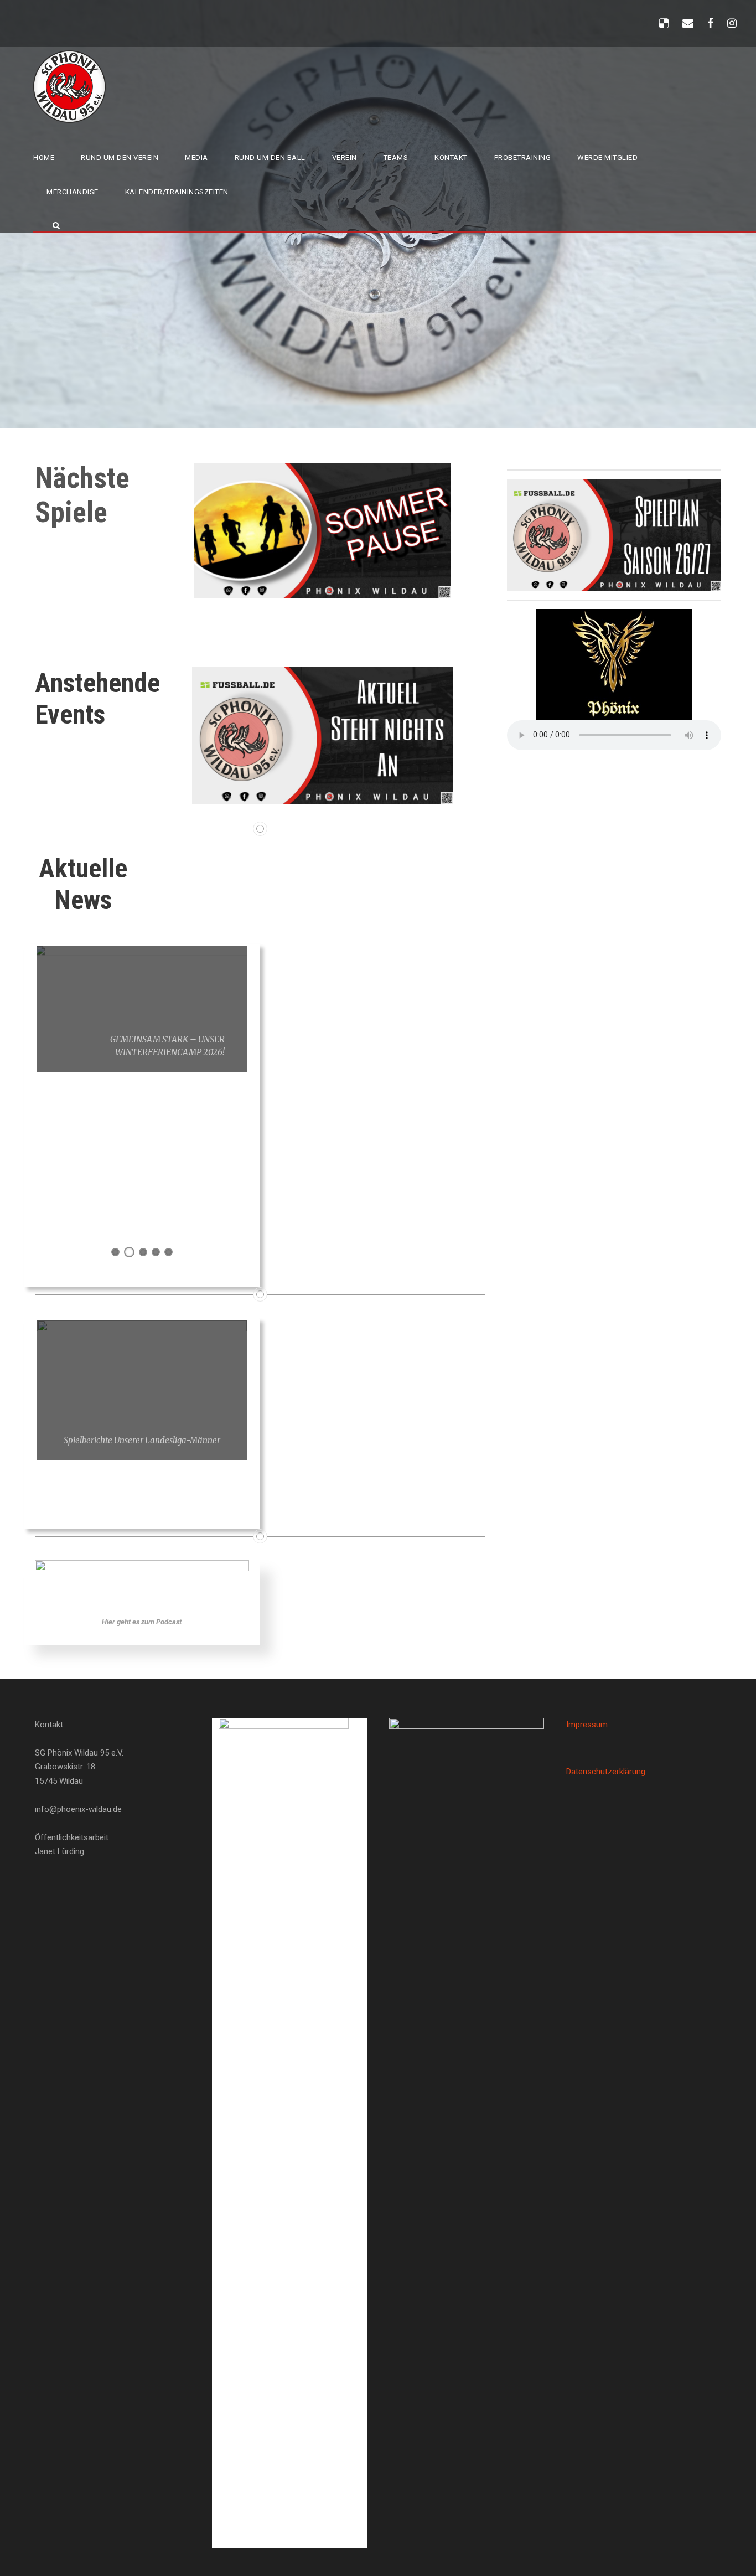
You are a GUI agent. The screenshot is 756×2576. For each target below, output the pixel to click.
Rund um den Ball (270, 158)
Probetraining (523, 158)
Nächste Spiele (82, 495)
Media (196, 158)
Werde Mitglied (607, 158)
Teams (396, 158)
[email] (688, 23)
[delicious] (664, 23)
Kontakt (451, 158)
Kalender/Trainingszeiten (177, 192)
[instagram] (732, 23)
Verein (345, 158)
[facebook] (710, 23)
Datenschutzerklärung (606, 1772)
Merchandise (73, 192)
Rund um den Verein (120, 158)
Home (44, 158)
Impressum (587, 1725)
